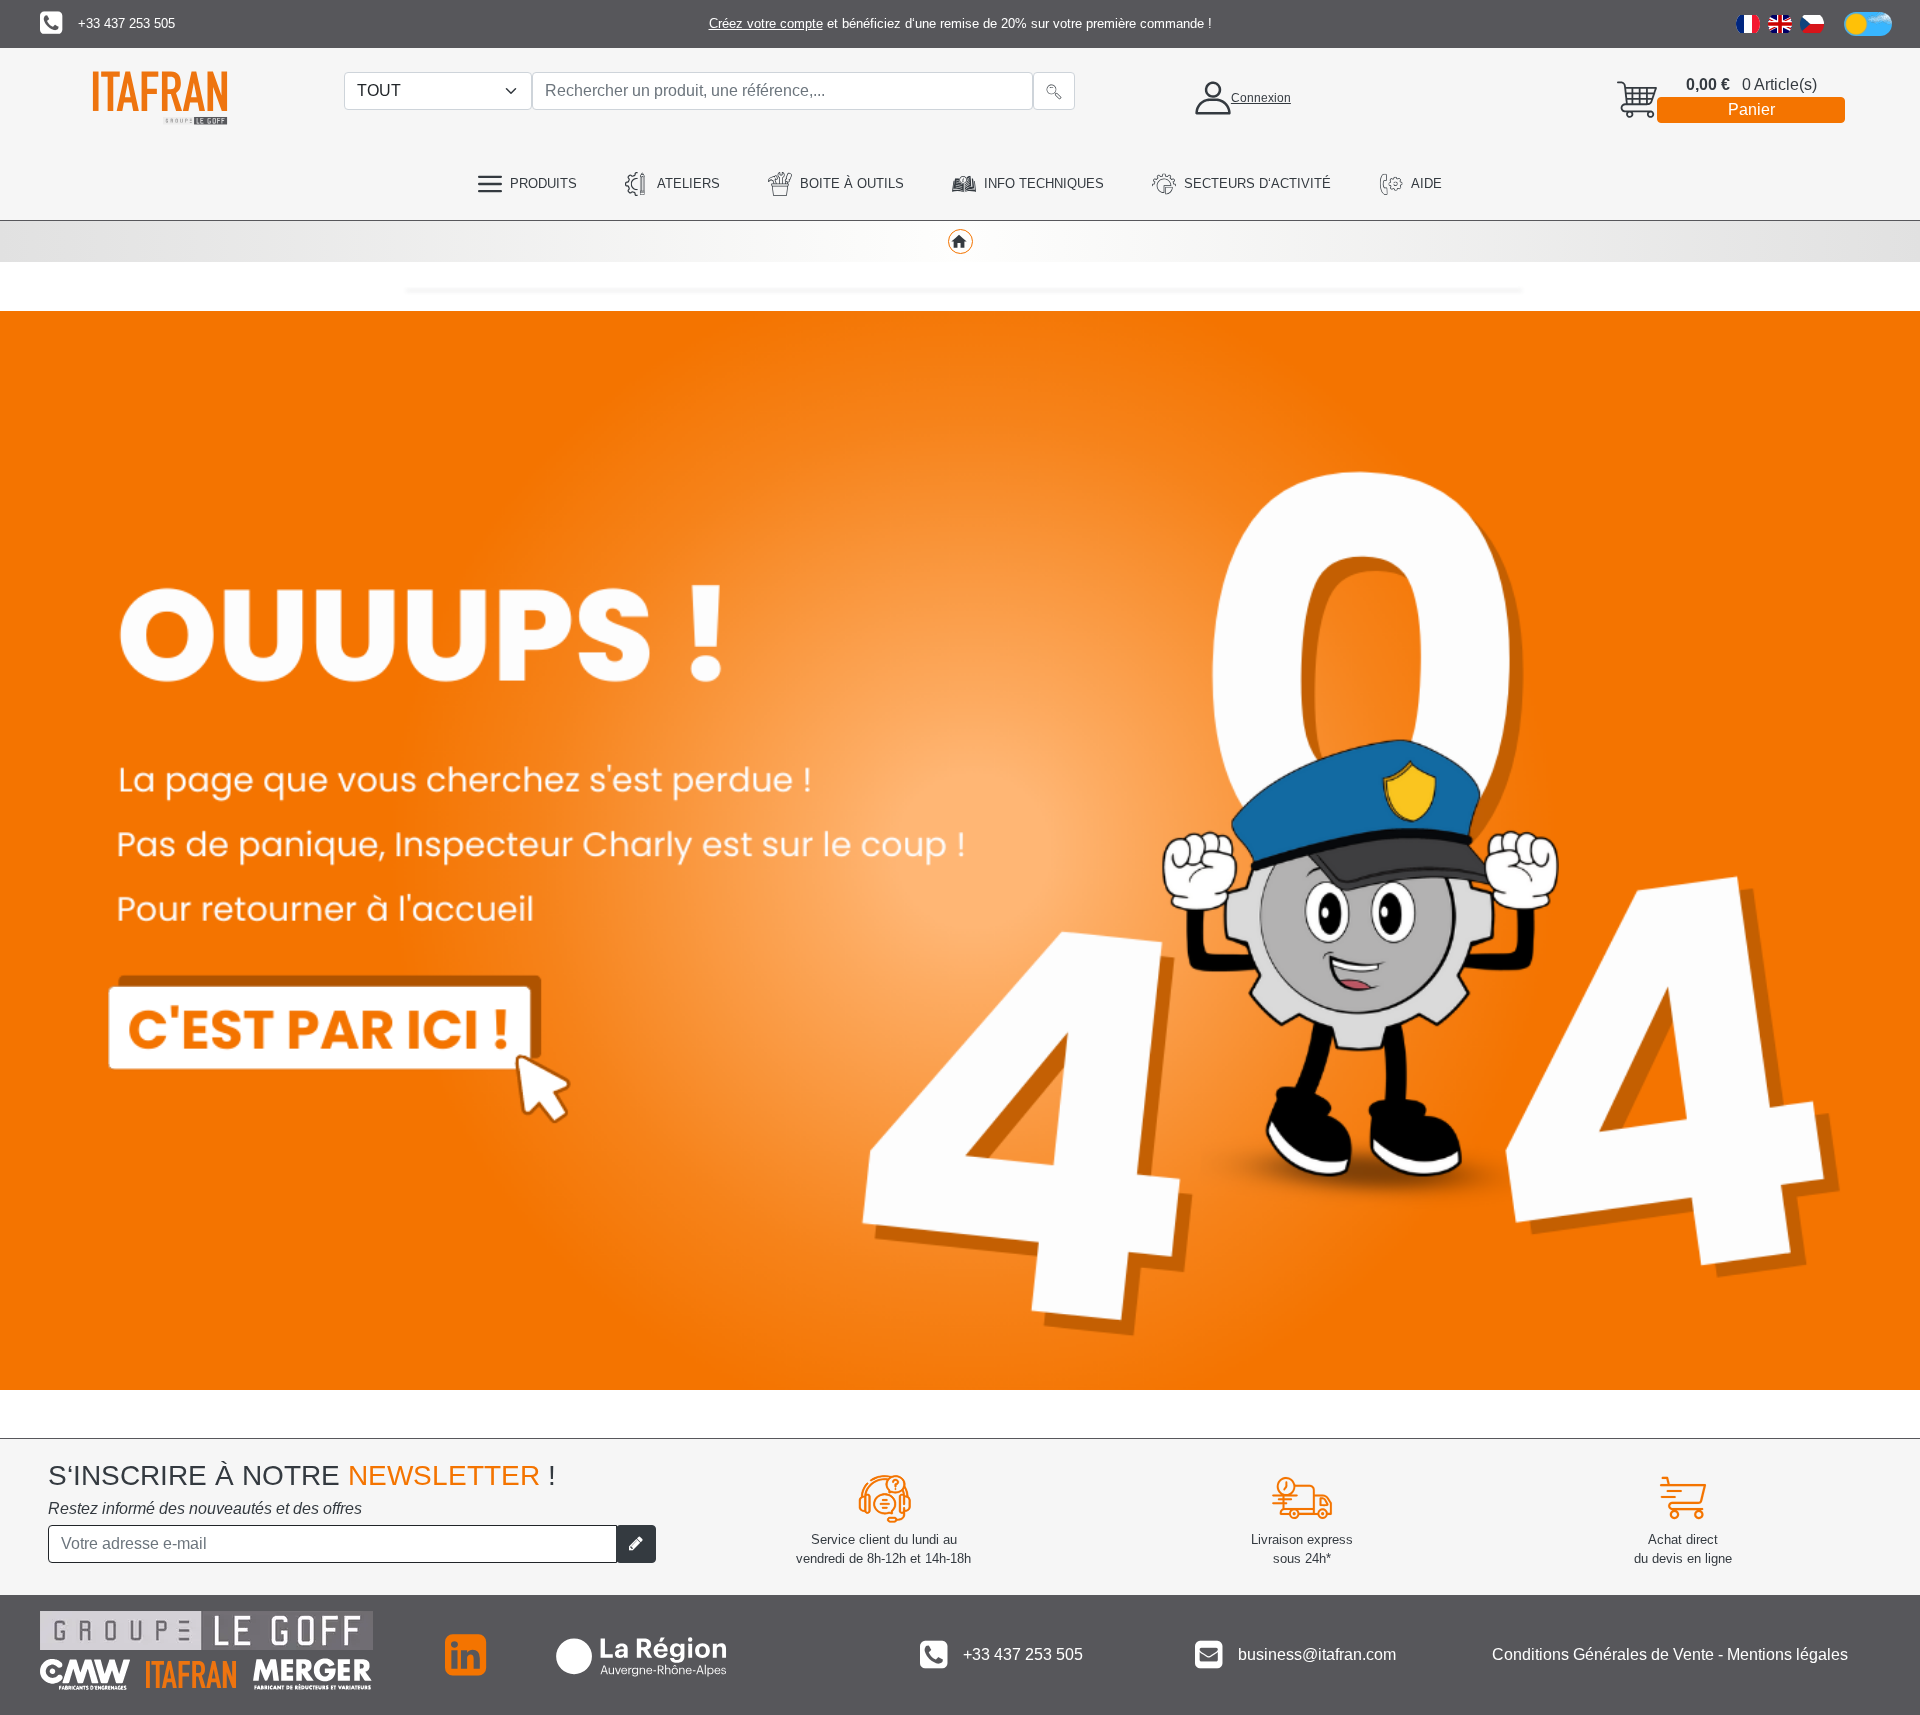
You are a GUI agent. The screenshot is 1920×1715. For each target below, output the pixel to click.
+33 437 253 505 (126, 23)
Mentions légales (1787, 1654)
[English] (1780, 24)
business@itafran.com (1317, 1654)
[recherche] (1054, 91)
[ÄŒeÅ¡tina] (1812, 24)
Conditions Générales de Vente (1603, 1654)
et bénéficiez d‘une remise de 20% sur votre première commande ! (960, 23)
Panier (1751, 109)
